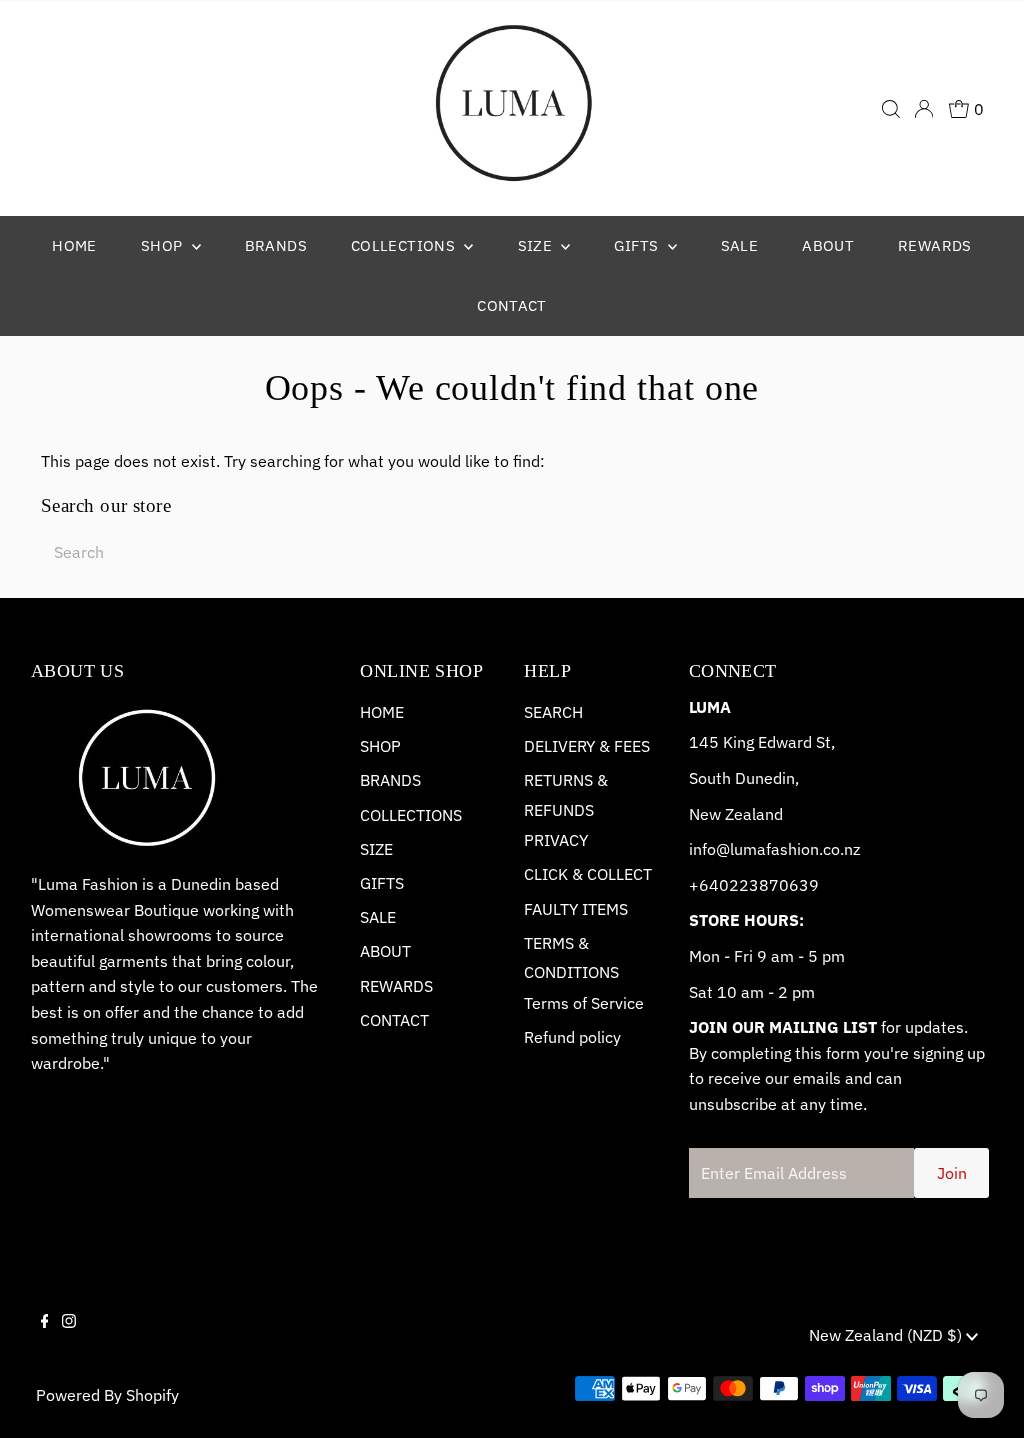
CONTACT (394, 1020)
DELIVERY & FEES (587, 746)
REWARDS (396, 986)
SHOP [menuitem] (164, 245)
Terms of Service (584, 1003)
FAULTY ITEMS (576, 909)
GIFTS (382, 883)
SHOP (380, 746)
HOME (382, 712)
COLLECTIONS (411, 815)
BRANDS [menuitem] (276, 245)
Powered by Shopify (107, 1395)
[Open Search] (891, 109)
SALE (378, 917)
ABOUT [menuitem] (828, 245)
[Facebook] (45, 1338)
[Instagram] (69, 1338)
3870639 (784, 885)
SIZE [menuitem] (537, 245)
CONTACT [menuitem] (512, 305)
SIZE (376, 849)
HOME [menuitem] (74, 245)
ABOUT (385, 951)
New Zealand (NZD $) (887, 1335)
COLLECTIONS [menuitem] (405, 245)
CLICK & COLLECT (588, 874)
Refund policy (572, 1037)
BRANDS (390, 780)
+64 (704, 885)
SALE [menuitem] (740, 245)
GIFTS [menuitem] (638, 245)
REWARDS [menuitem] (935, 245)
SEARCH (553, 712)
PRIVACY (556, 840)
